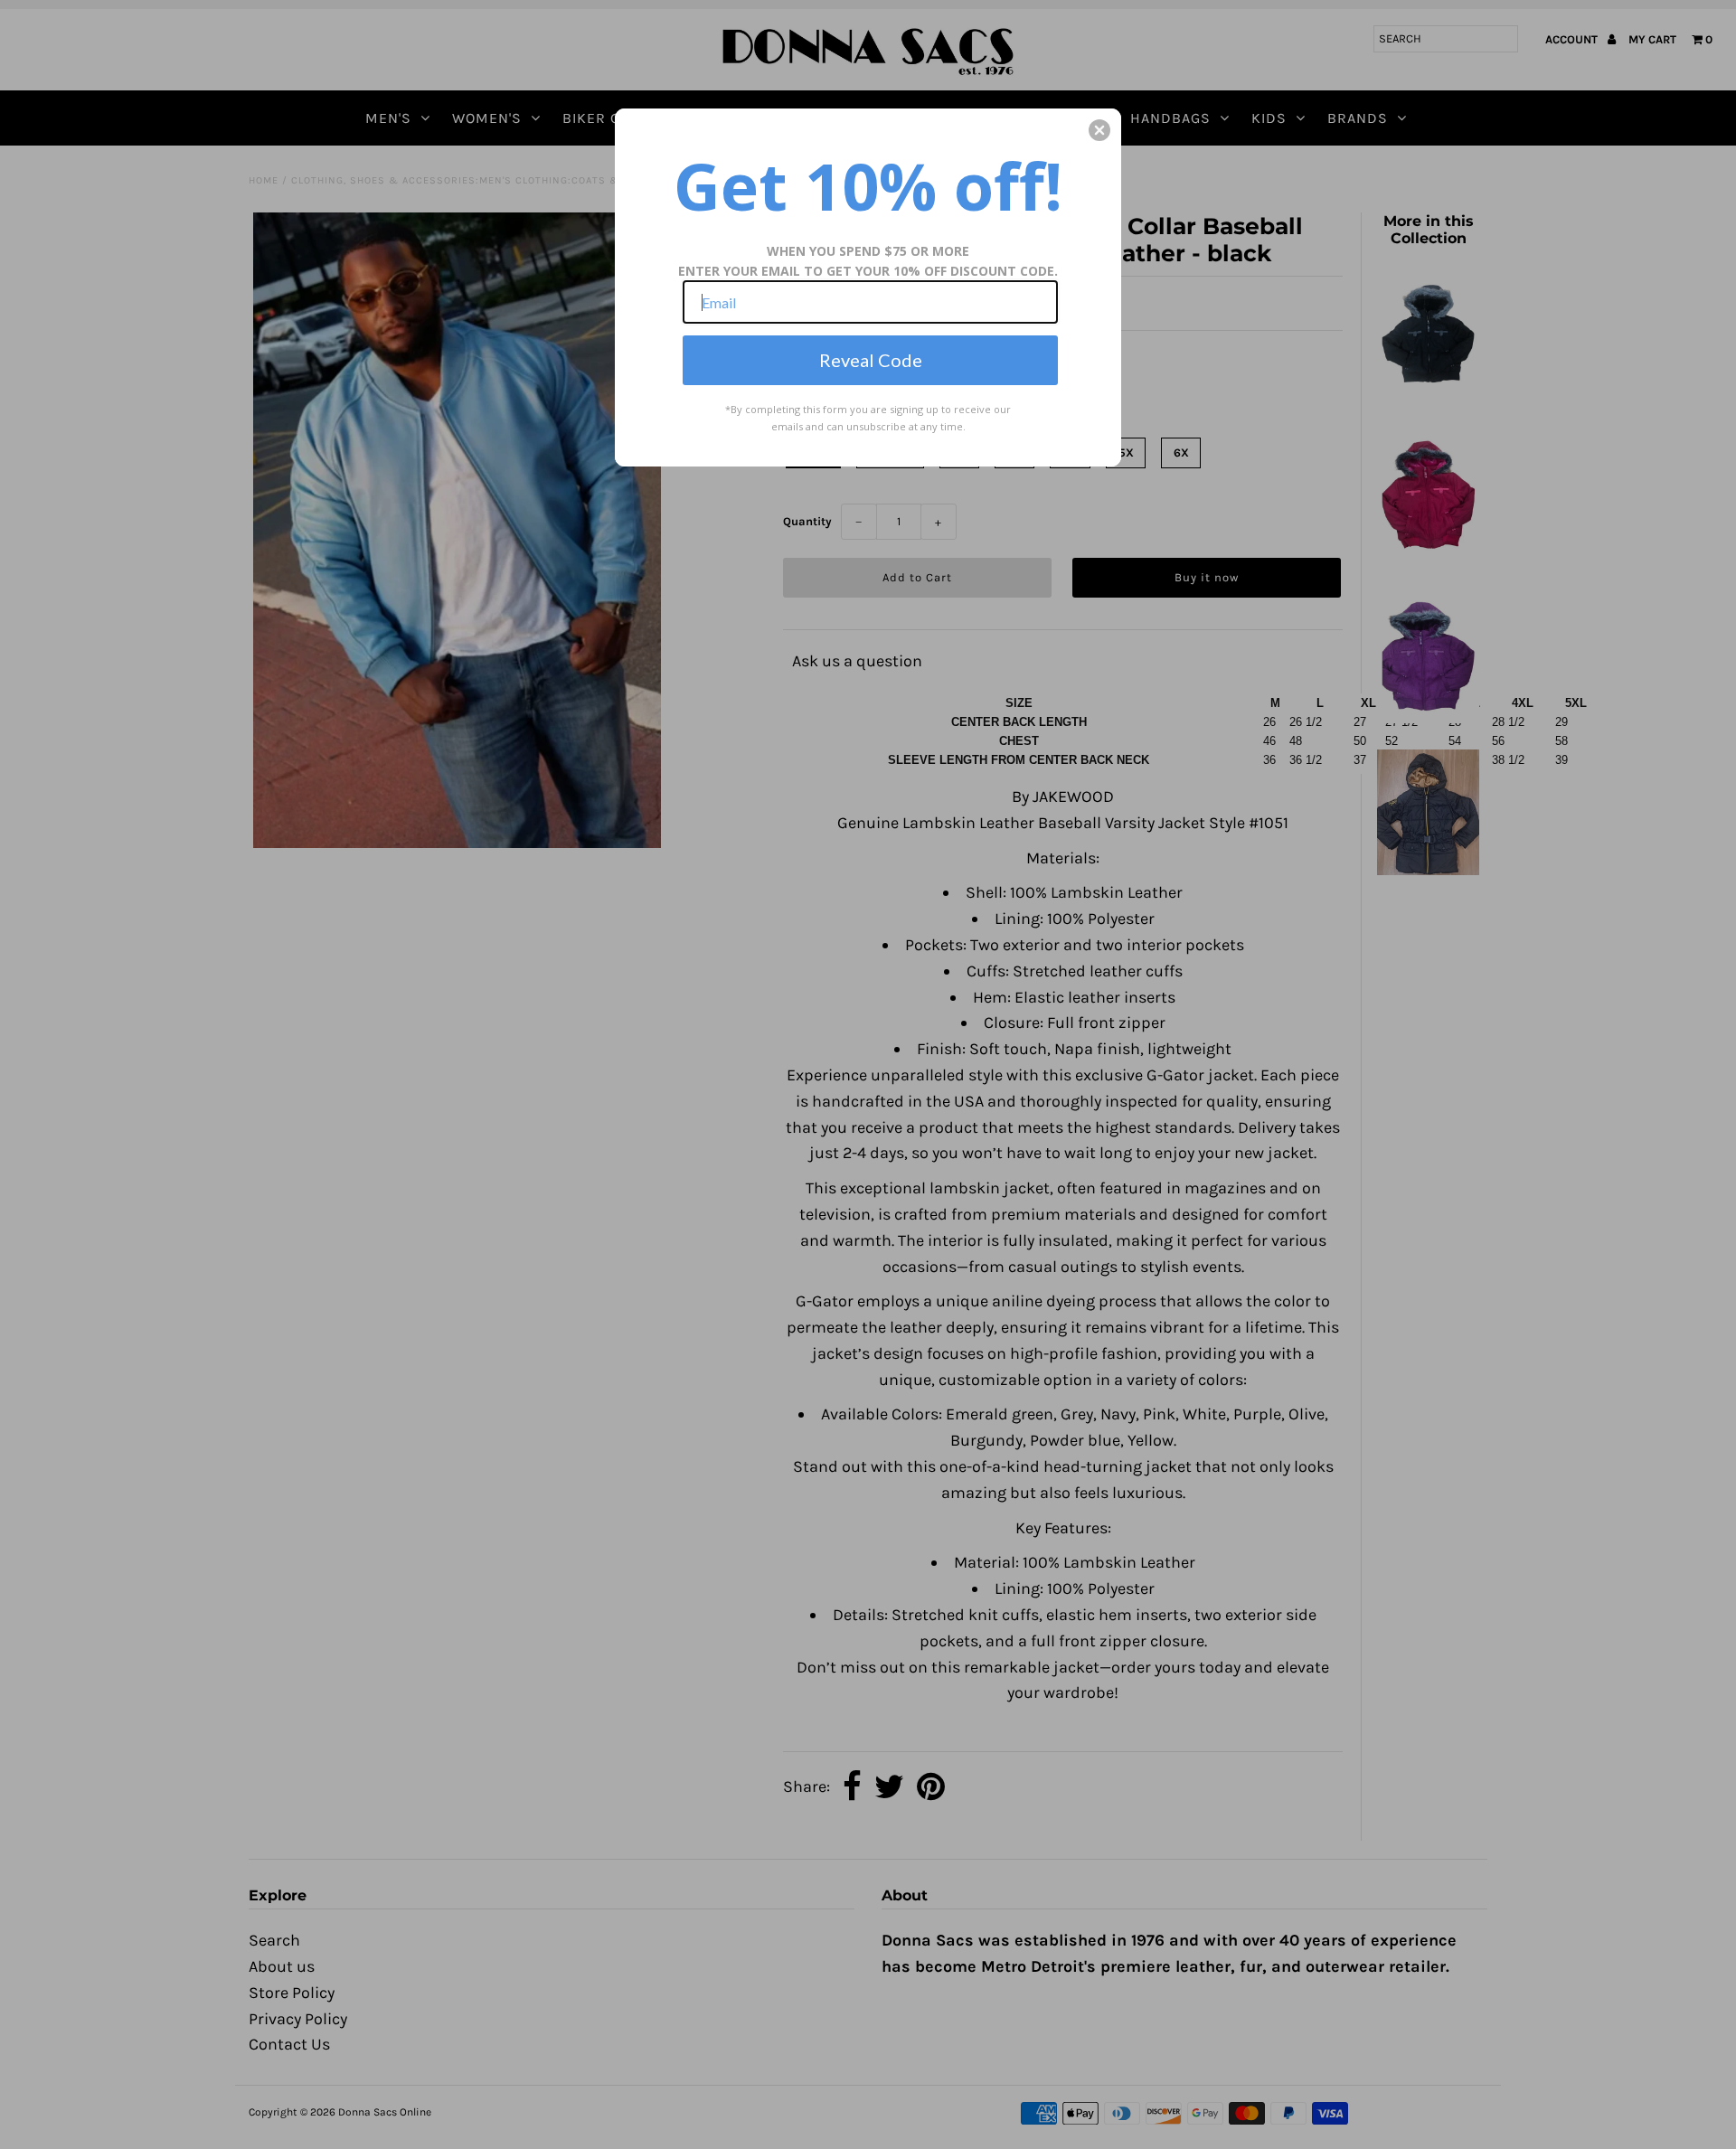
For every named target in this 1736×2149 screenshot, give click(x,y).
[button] (1099, 130)
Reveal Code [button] (871, 360)
